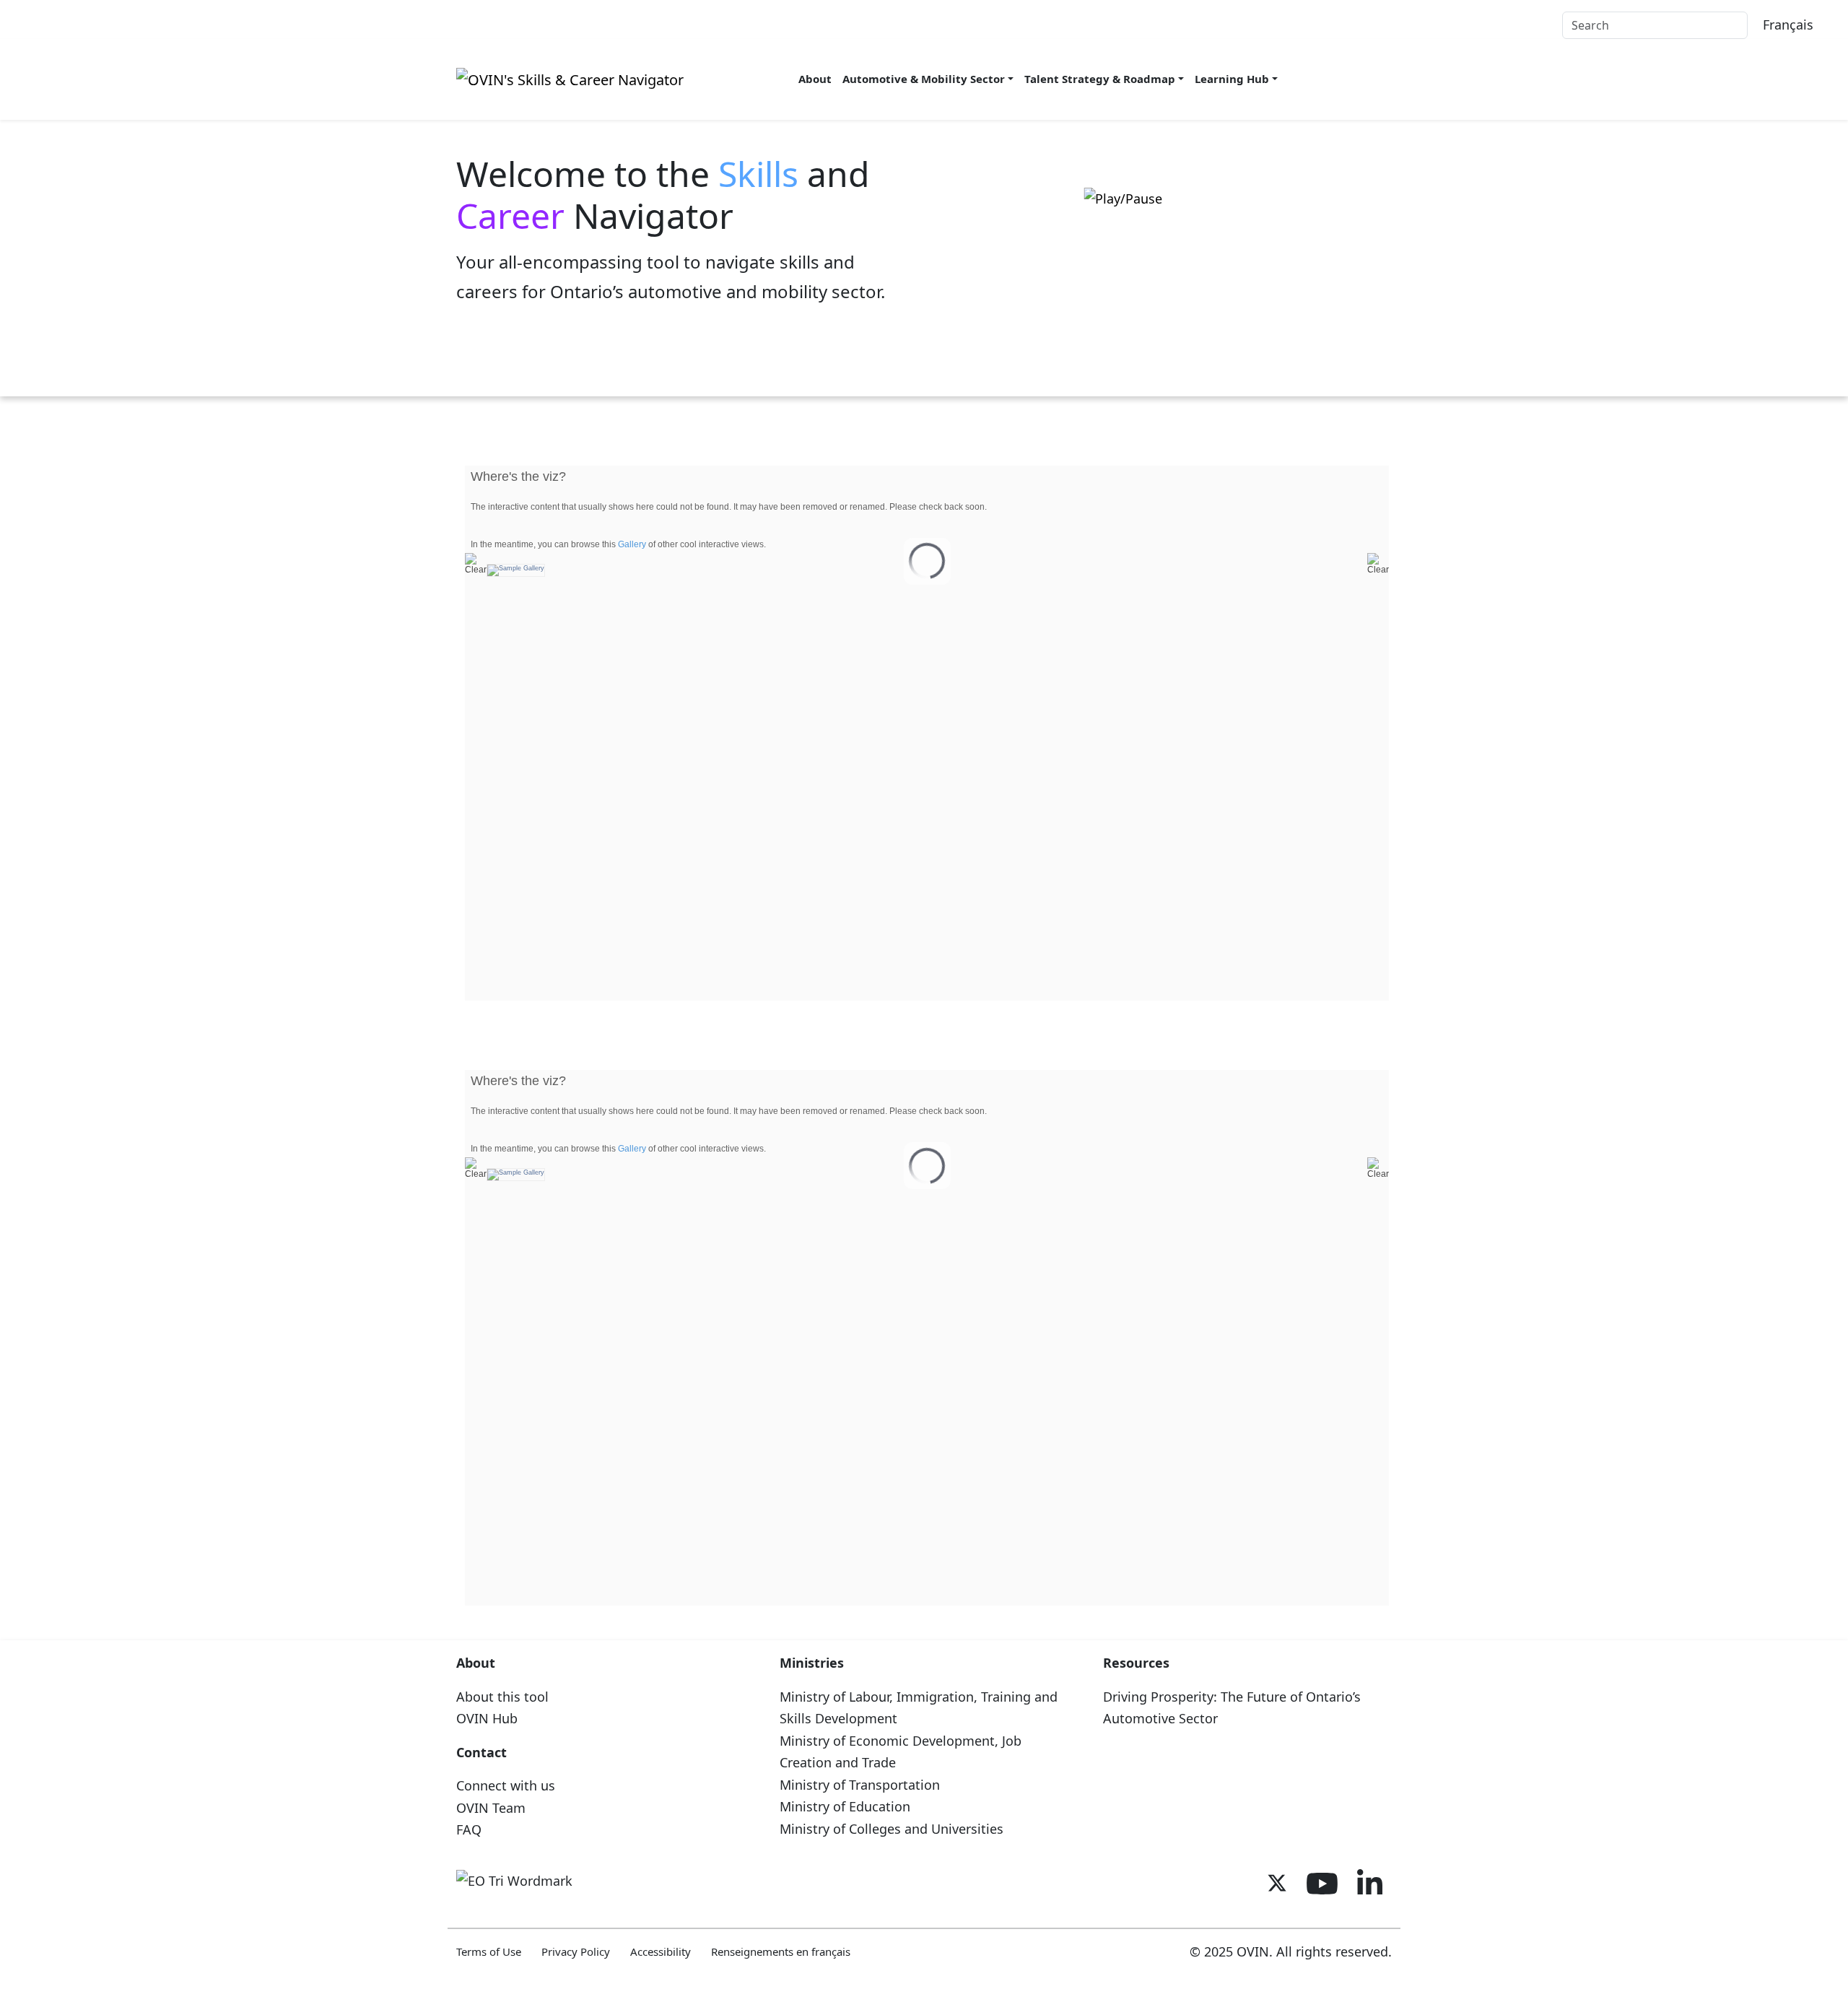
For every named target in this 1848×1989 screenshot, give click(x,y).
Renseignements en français (781, 1951)
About (815, 79)
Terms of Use (489, 1951)
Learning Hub (1232, 79)
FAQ (469, 1829)
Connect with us (506, 1785)
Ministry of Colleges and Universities (892, 1829)
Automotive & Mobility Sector (924, 79)
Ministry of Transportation (860, 1785)
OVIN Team (491, 1808)
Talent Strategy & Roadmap (1100, 79)
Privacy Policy (576, 1951)
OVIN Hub (487, 1718)
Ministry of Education (845, 1806)
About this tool (502, 1697)
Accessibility (661, 1951)
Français (1788, 25)
